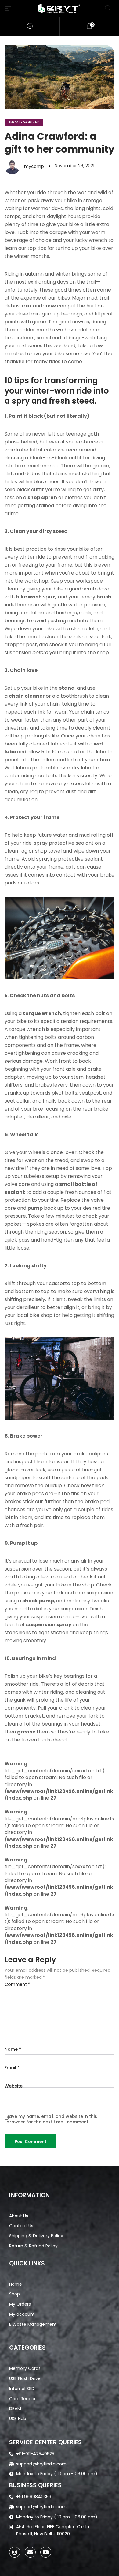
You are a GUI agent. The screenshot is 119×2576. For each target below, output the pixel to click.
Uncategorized (24, 122)
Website (14, 2086)
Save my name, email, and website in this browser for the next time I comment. (52, 2119)
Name (13, 2049)
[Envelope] (30, 2552)
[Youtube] (46, 2552)
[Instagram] (15, 2552)
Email (12, 2068)
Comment (17, 1984)
